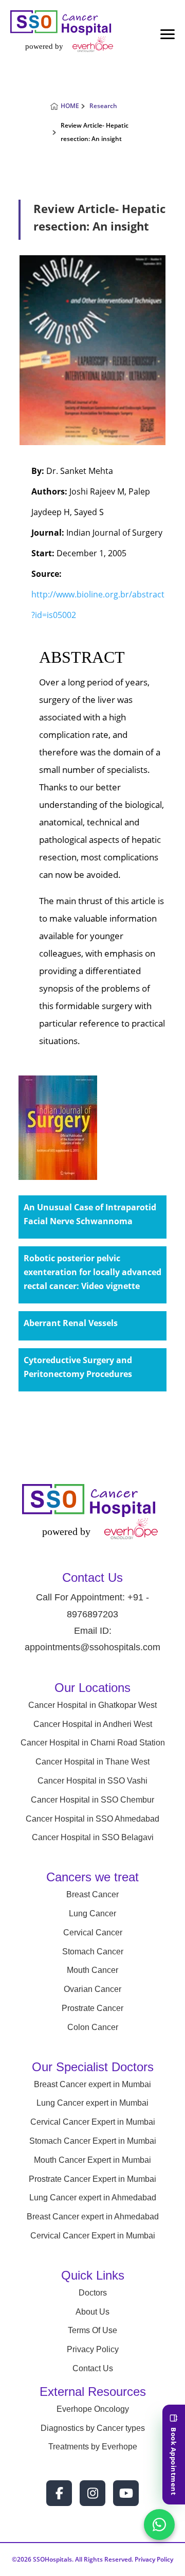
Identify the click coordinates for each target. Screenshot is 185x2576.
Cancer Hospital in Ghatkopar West (92, 1705)
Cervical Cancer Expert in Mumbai (93, 2122)
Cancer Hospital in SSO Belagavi (93, 1837)
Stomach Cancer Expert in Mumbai (93, 2141)
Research (103, 106)
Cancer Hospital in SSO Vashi (92, 1781)
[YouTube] (126, 2493)
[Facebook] (59, 2493)
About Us (92, 2312)
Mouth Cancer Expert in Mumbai (92, 2160)
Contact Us (93, 2368)
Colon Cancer (93, 2027)
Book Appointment (174, 2461)
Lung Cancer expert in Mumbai (92, 2103)
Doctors (93, 2293)
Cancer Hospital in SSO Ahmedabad (92, 1819)
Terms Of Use (92, 2330)
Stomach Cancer (93, 1952)
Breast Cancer (92, 1894)
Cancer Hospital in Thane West (92, 1762)
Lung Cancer (92, 1913)
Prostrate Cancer (92, 2008)
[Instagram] (92, 2493)
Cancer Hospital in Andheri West (93, 1724)
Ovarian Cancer (92, 1989)
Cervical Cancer (93, 1933)
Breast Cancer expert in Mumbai (92, 2084)
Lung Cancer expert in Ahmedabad (93, 2198)
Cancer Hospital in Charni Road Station (93, 1743)
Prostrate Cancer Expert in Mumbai (92, 2179)
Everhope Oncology (93, 2409)
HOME (70, 106)
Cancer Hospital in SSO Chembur (92, 1800)
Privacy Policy (93, 2349)
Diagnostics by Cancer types (93, 2428)
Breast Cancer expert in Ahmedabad (93, 2217)
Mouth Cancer (92, 1970)
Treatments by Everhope (93, 2447)
